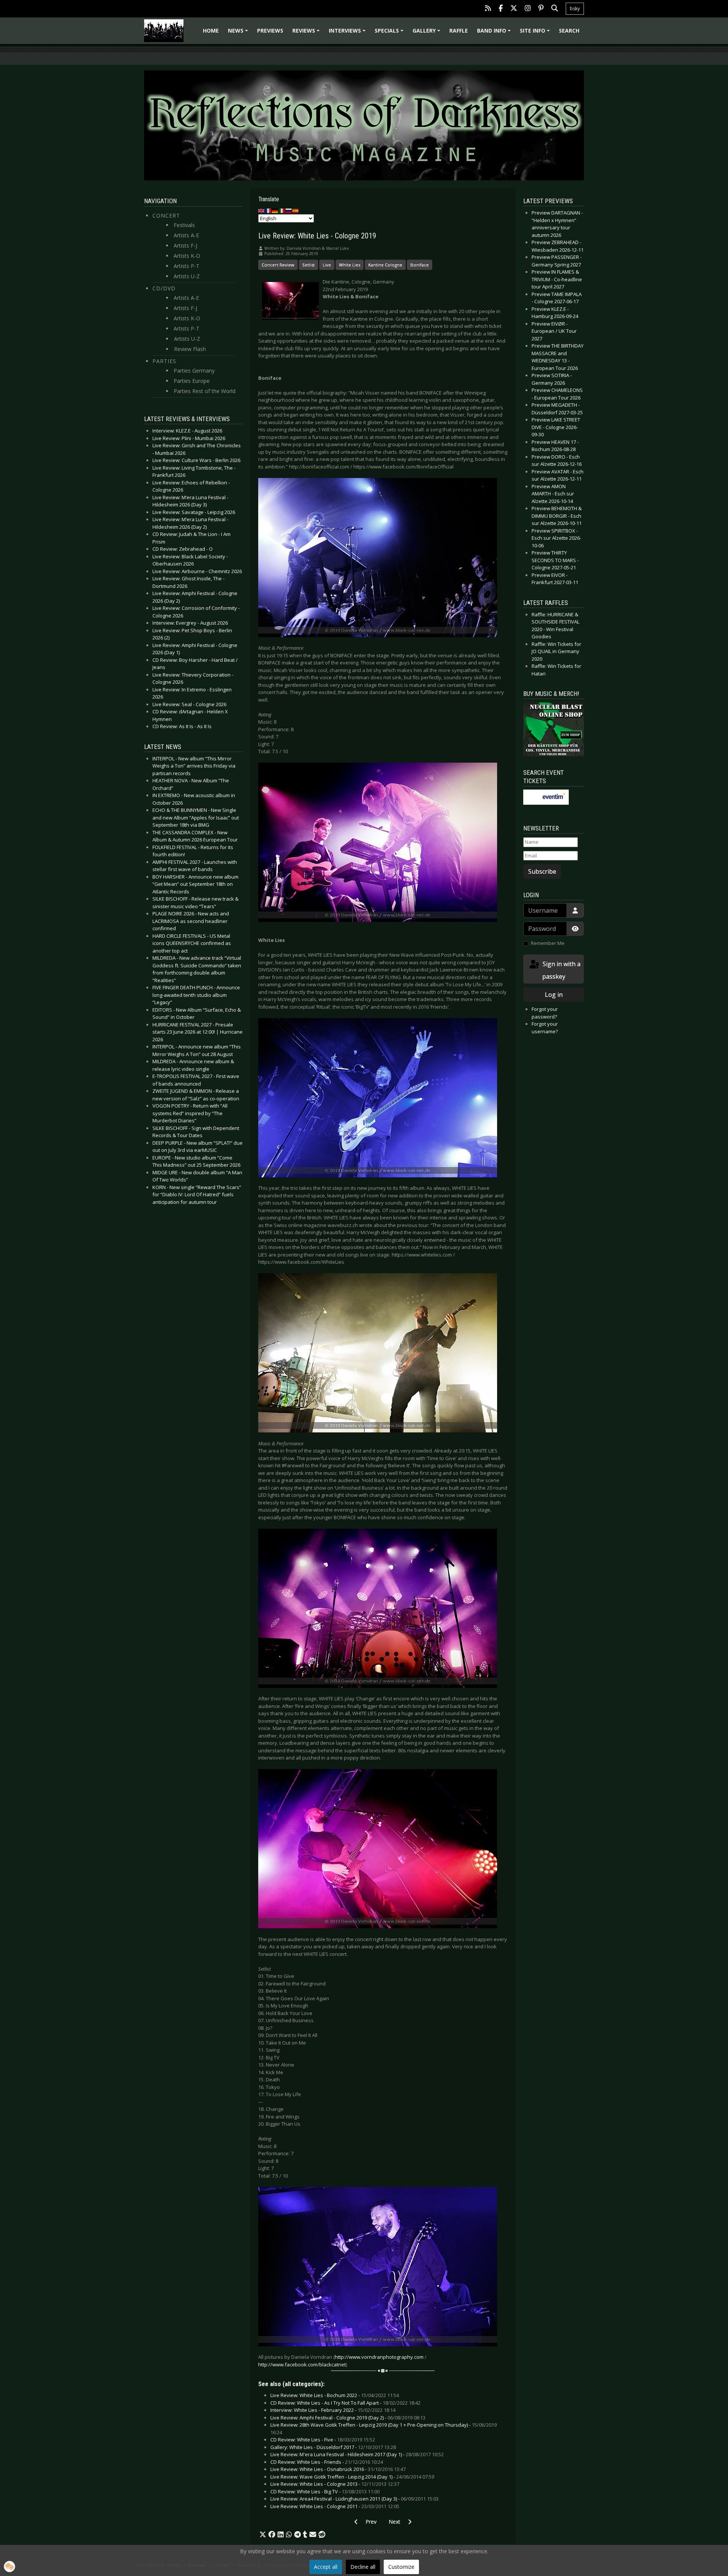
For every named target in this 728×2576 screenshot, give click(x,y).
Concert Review (278, 265)
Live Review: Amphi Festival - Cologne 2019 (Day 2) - (348, 2418)
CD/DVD (164, 288)
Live (327, 265)
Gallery (428, 33)
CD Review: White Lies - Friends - (327, 2462)
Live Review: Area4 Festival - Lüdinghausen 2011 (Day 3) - (355, 2499)
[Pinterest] (541, 9)
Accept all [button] (326, 2567)
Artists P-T (187, 266)
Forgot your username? (545, 1028)
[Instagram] (528, 9)
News (239, 33)
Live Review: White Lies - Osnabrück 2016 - (338, 2469)
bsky (575, 9)
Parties (164, 361)
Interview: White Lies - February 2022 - (333, 2410)
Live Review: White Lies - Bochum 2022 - (335, 2395)
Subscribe (542, 871)
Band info (495, 33)
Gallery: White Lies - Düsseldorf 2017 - (333, 2447)
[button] (263, 2535)
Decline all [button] (363, 2567)
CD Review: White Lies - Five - (323, 2440)
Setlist (308, 265)
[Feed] (488, 9)
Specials (390, 33)
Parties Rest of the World (205, 391)
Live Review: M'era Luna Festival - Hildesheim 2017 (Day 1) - (357, 2454)
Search (569, 31)
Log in (554, 995)
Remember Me (548, 943)
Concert (166, 215)
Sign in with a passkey (561, 970)
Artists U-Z (187, 276)
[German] (275, 210)
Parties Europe (192, 381)
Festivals (184, 225)
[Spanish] (296, 210)
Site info (536, 33)
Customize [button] (401, 2567)
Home (211, 31)
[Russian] (289, 210)
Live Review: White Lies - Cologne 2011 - (335, 2506)
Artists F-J (185, 245)
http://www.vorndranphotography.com (379, 2357)
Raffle (459, 31)
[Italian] (282, 210)
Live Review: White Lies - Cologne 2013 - (335, 2484)
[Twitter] (514, 9)
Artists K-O (187, 256)
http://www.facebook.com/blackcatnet (302, 2364)
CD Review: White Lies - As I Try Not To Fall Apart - (345, 2403)
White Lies (350, 265)
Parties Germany (194, 371)
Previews (270, 31)
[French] (268, 210)
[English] (262, 210)
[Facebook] (501, 9)
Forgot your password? (545, 1013)
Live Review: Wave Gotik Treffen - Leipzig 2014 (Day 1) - (352, 2477)
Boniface (420, 265)
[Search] (555, 9)
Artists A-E (186, 235)
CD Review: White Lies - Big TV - (325, 2491)
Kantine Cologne (385, 265)
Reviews (307, 33)
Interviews (348, 33)
